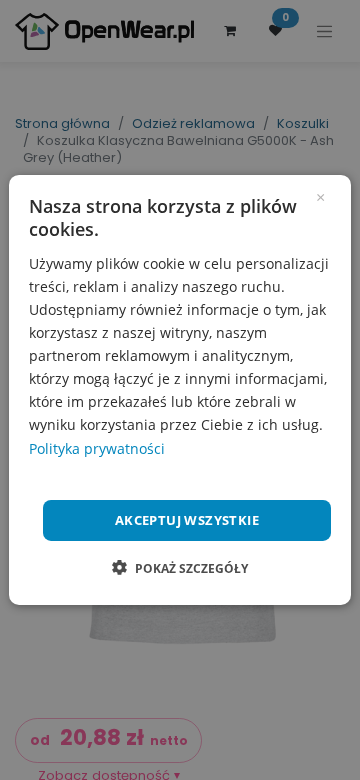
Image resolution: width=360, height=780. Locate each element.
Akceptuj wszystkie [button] (187, 520)
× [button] (320, 196)
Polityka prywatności (97, 447)
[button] (180, 568)
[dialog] (180, 390)
